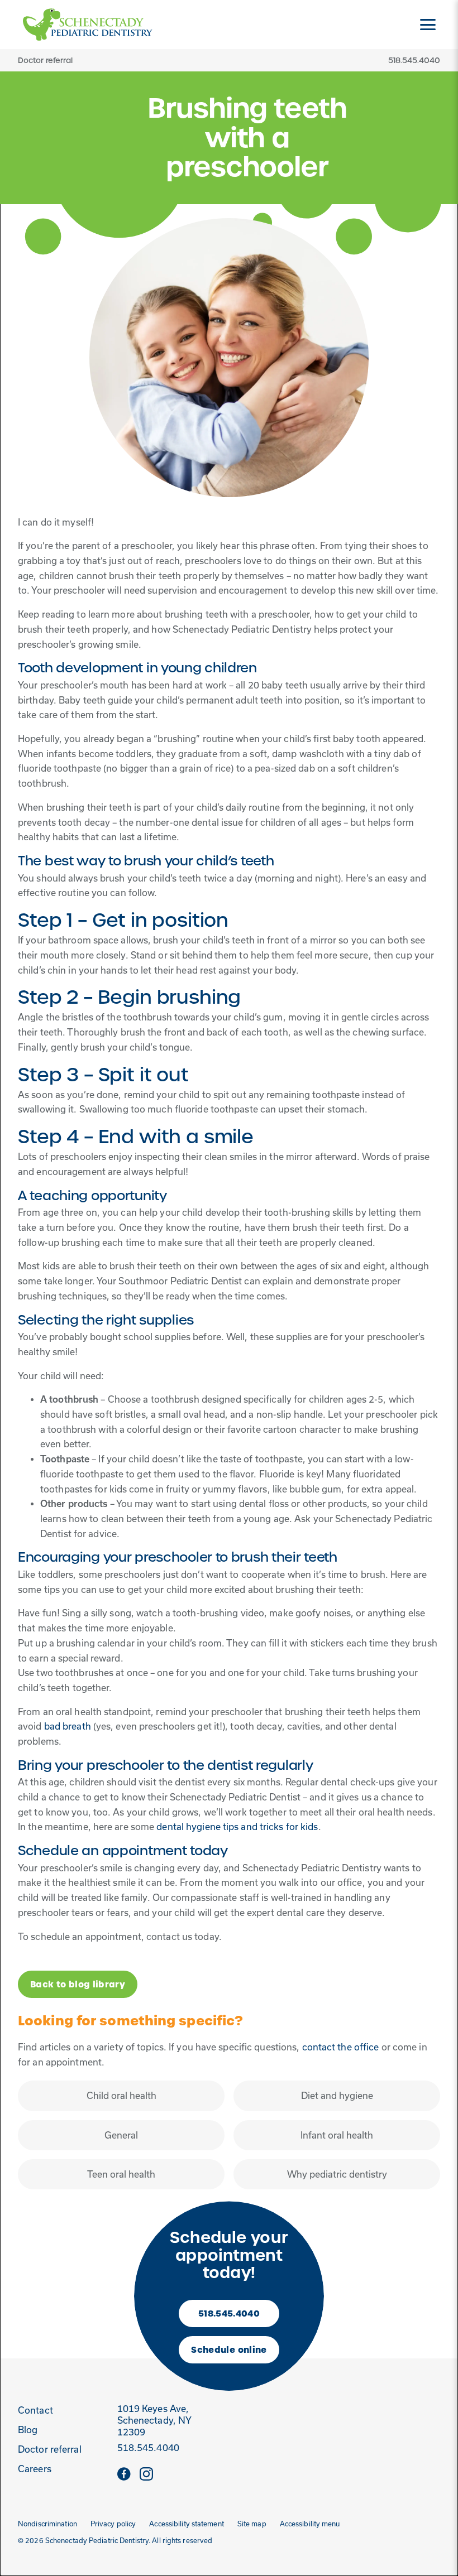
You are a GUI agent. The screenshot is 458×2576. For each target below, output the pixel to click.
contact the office (341, 2047)
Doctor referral (45, 60)
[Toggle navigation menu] (428, 25)
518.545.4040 (229, 2313)
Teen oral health (121, 2174)
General (121, 2135)
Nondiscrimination (47, 2524)
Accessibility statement (186, 2524)
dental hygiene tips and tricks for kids (237, 1827)
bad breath (68, 1726)
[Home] (88, 25)
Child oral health (121, 2096)
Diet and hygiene (337, 2096)
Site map (252, 2524)
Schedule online (229, 2350)
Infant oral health (337, 2135)
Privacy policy (113, 2524)
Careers (35, 2469)
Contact (35, 2410)
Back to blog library (78, 1984)
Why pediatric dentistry (337, 2174)
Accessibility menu (310, 2524)
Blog (28, 2430)
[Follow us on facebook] (124, 2473)
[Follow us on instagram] (146, 2473)
